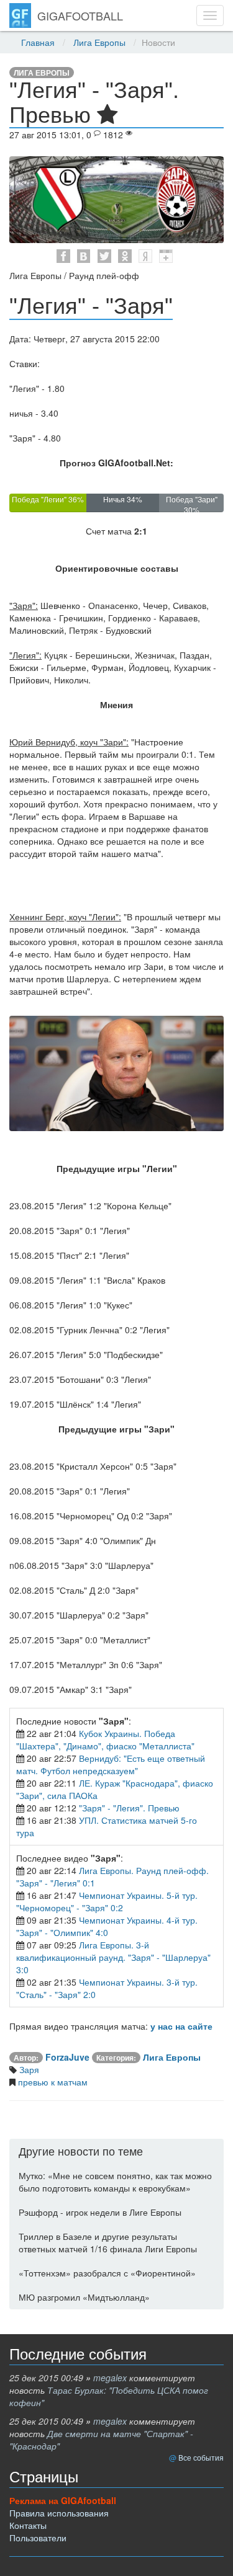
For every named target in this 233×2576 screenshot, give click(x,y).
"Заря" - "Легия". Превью (129, 1808)
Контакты (28, 2525)
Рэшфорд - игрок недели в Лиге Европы (100, 2212)
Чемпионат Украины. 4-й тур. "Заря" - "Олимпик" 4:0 (107, 1926)
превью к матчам (52, 2082)
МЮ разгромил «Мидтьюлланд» (84, 2297)
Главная (38, 42)
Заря (28, 2069)
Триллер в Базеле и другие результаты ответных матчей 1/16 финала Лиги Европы (108, 2242)
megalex (110, 2378)
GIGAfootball (80, 16)
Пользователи (38, 2538)
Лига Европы (99, 42)
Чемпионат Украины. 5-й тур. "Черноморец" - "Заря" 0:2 (107, 1901)
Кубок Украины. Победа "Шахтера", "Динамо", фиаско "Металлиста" (105, 1739)
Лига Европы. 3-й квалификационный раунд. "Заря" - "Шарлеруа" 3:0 (113, 1957)
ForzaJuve (67, 2057)
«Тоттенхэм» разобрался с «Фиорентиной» (107, 2273)
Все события (201, 2457)
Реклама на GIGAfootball (63, 2500)
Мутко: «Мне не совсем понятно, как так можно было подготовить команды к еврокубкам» (115, 2182)
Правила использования (59, 2513)
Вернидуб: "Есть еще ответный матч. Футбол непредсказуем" (111, 1764)
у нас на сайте (181, 2026)
